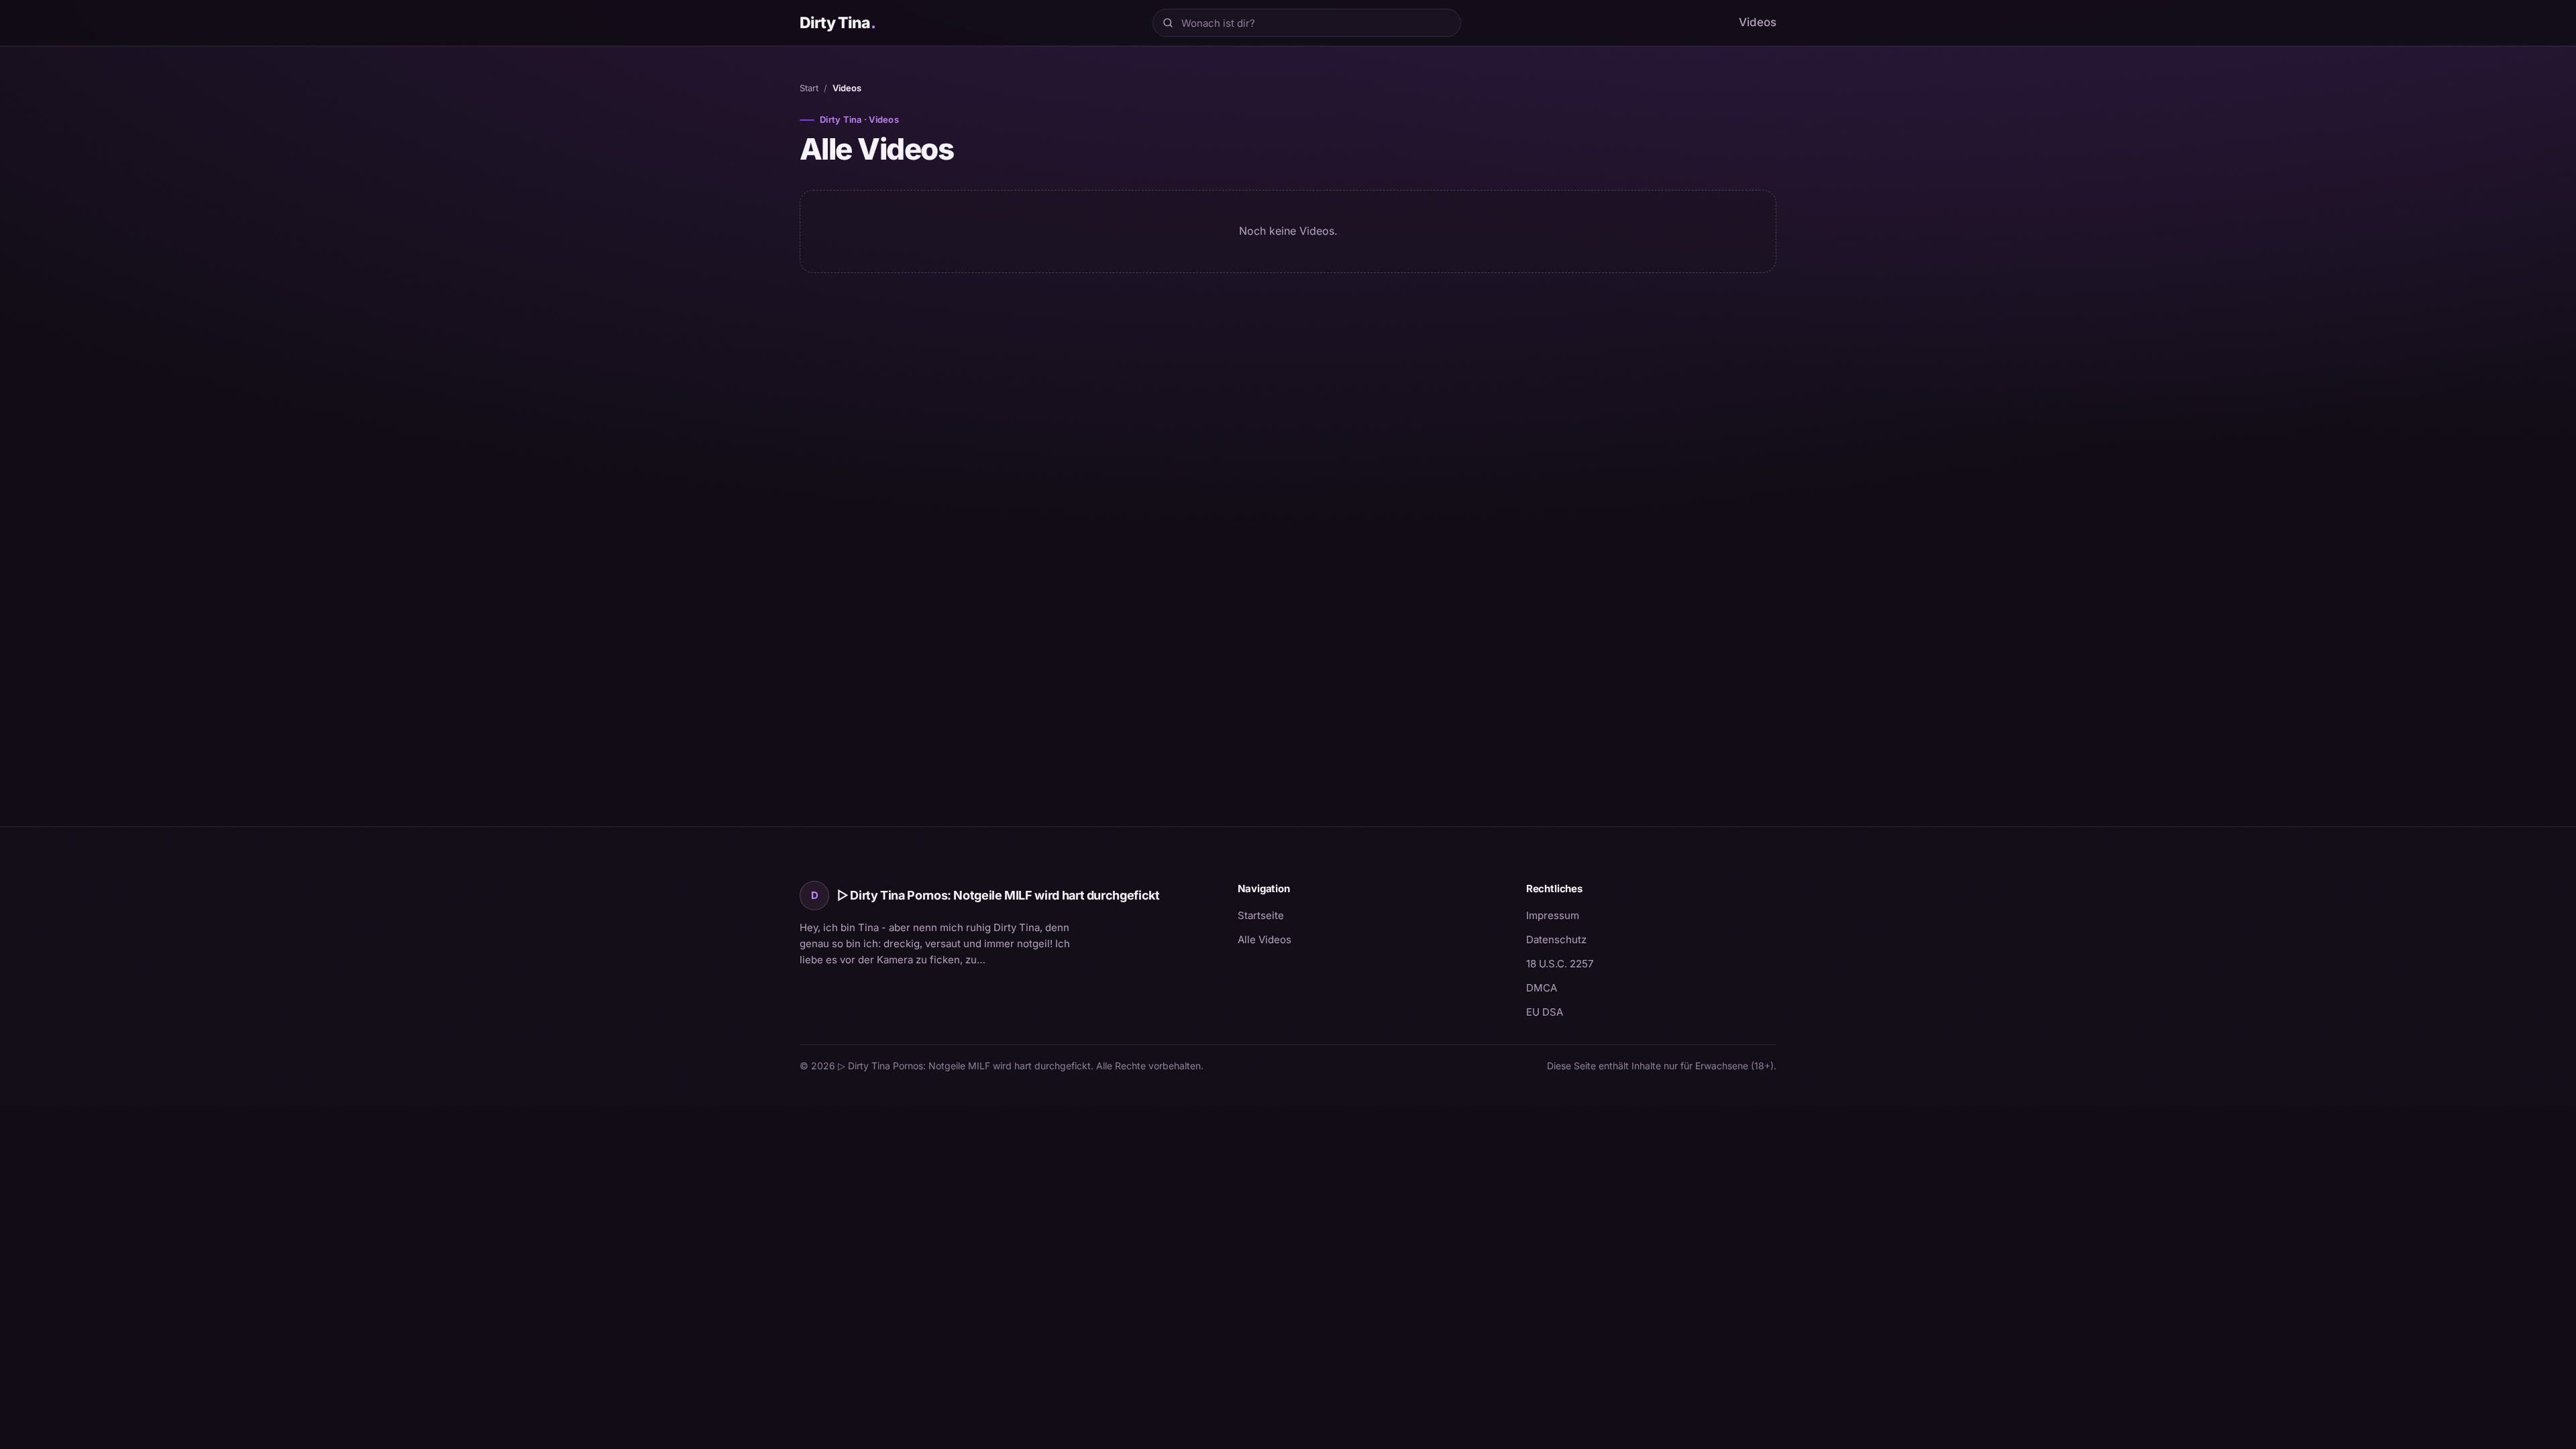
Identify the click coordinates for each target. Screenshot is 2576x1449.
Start (809, 88)
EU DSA (1545, 1012)
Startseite (1261, 915)
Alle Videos (1265, 940)
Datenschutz (1556, 940)
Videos (1758, 22)
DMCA (1542, 988)
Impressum (1553, 915)
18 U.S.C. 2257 (1560, 964)
